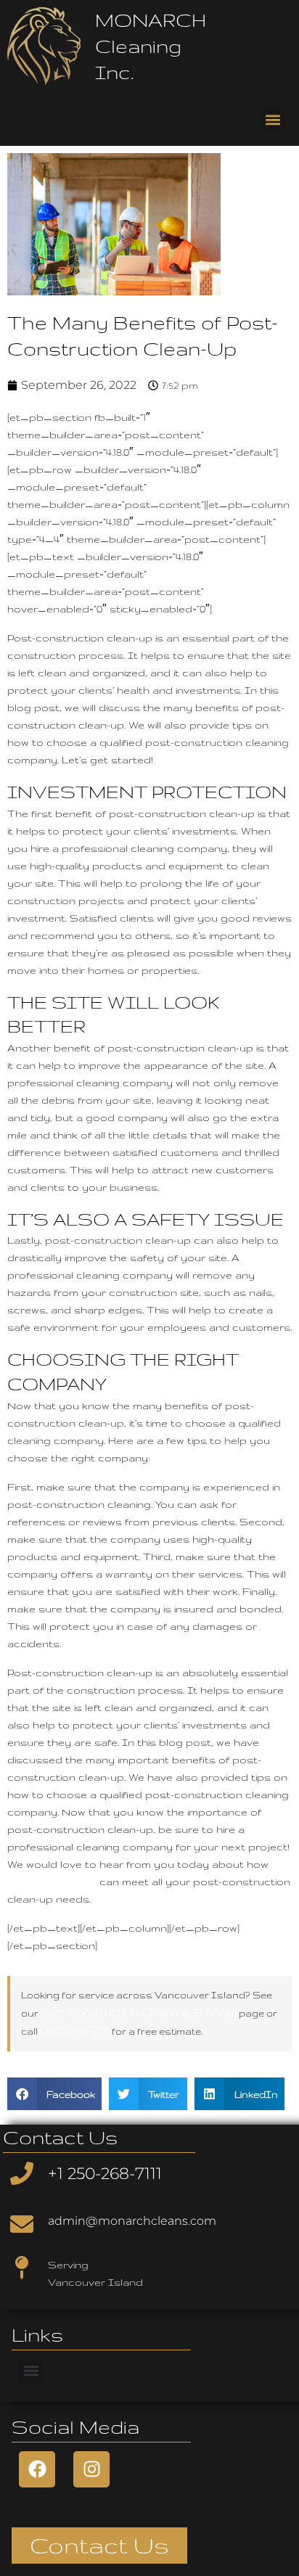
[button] (273, 119)
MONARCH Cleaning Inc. (151, 46)
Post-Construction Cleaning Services (139, 2013)
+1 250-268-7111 (105, 2174)
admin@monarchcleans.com (132, 2221)
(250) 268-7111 (75, 2031)
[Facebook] (37, 2469)
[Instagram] (91, 2469)
